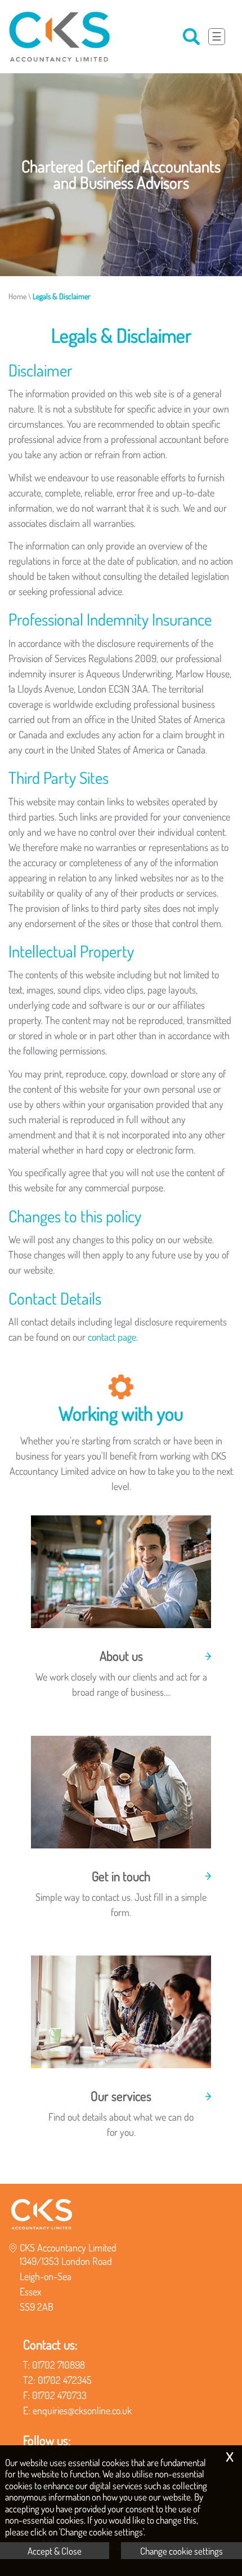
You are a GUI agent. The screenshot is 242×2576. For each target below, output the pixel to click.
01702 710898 (59, 2365)
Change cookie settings (181, 2551)
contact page (112, 1337)
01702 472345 (65, 2380)
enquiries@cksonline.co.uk (82, 2410)
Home (17, 296)
